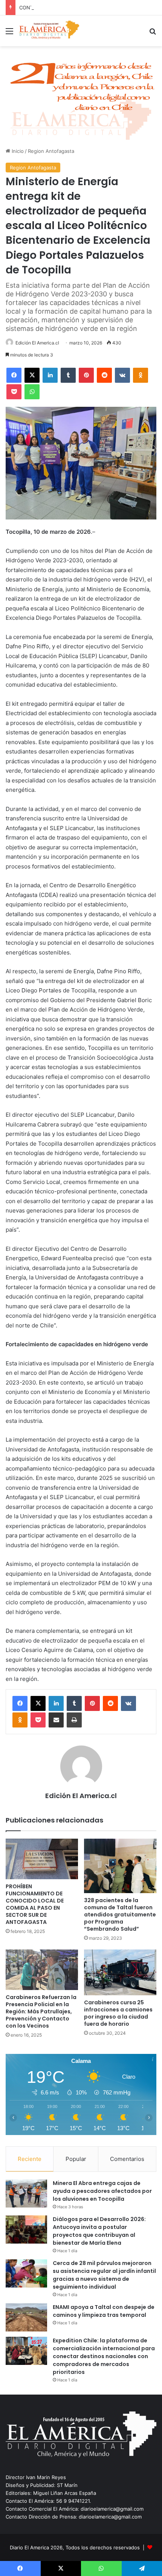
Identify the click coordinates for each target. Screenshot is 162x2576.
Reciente (30, 2159)
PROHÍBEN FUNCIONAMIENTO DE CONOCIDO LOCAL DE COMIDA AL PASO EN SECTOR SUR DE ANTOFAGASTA (35, 1904)
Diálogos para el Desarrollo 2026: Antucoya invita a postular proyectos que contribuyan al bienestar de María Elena (99, 2231)
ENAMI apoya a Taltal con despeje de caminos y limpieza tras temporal (104, 2311)
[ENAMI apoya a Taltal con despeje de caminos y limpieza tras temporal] (26, 2317)
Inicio (17, 151)
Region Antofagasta (51, 151)
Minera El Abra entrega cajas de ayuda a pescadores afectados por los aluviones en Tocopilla (102, 2191)
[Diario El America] (49, 31)
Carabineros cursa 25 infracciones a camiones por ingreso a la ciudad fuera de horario (118, 2013)
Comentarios (127, 2159)
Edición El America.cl (37, 343)
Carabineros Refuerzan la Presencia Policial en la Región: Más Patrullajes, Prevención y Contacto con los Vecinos (41, 2011)
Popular (76, 2159)
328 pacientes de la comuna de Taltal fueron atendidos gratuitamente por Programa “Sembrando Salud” (120, 1915)
